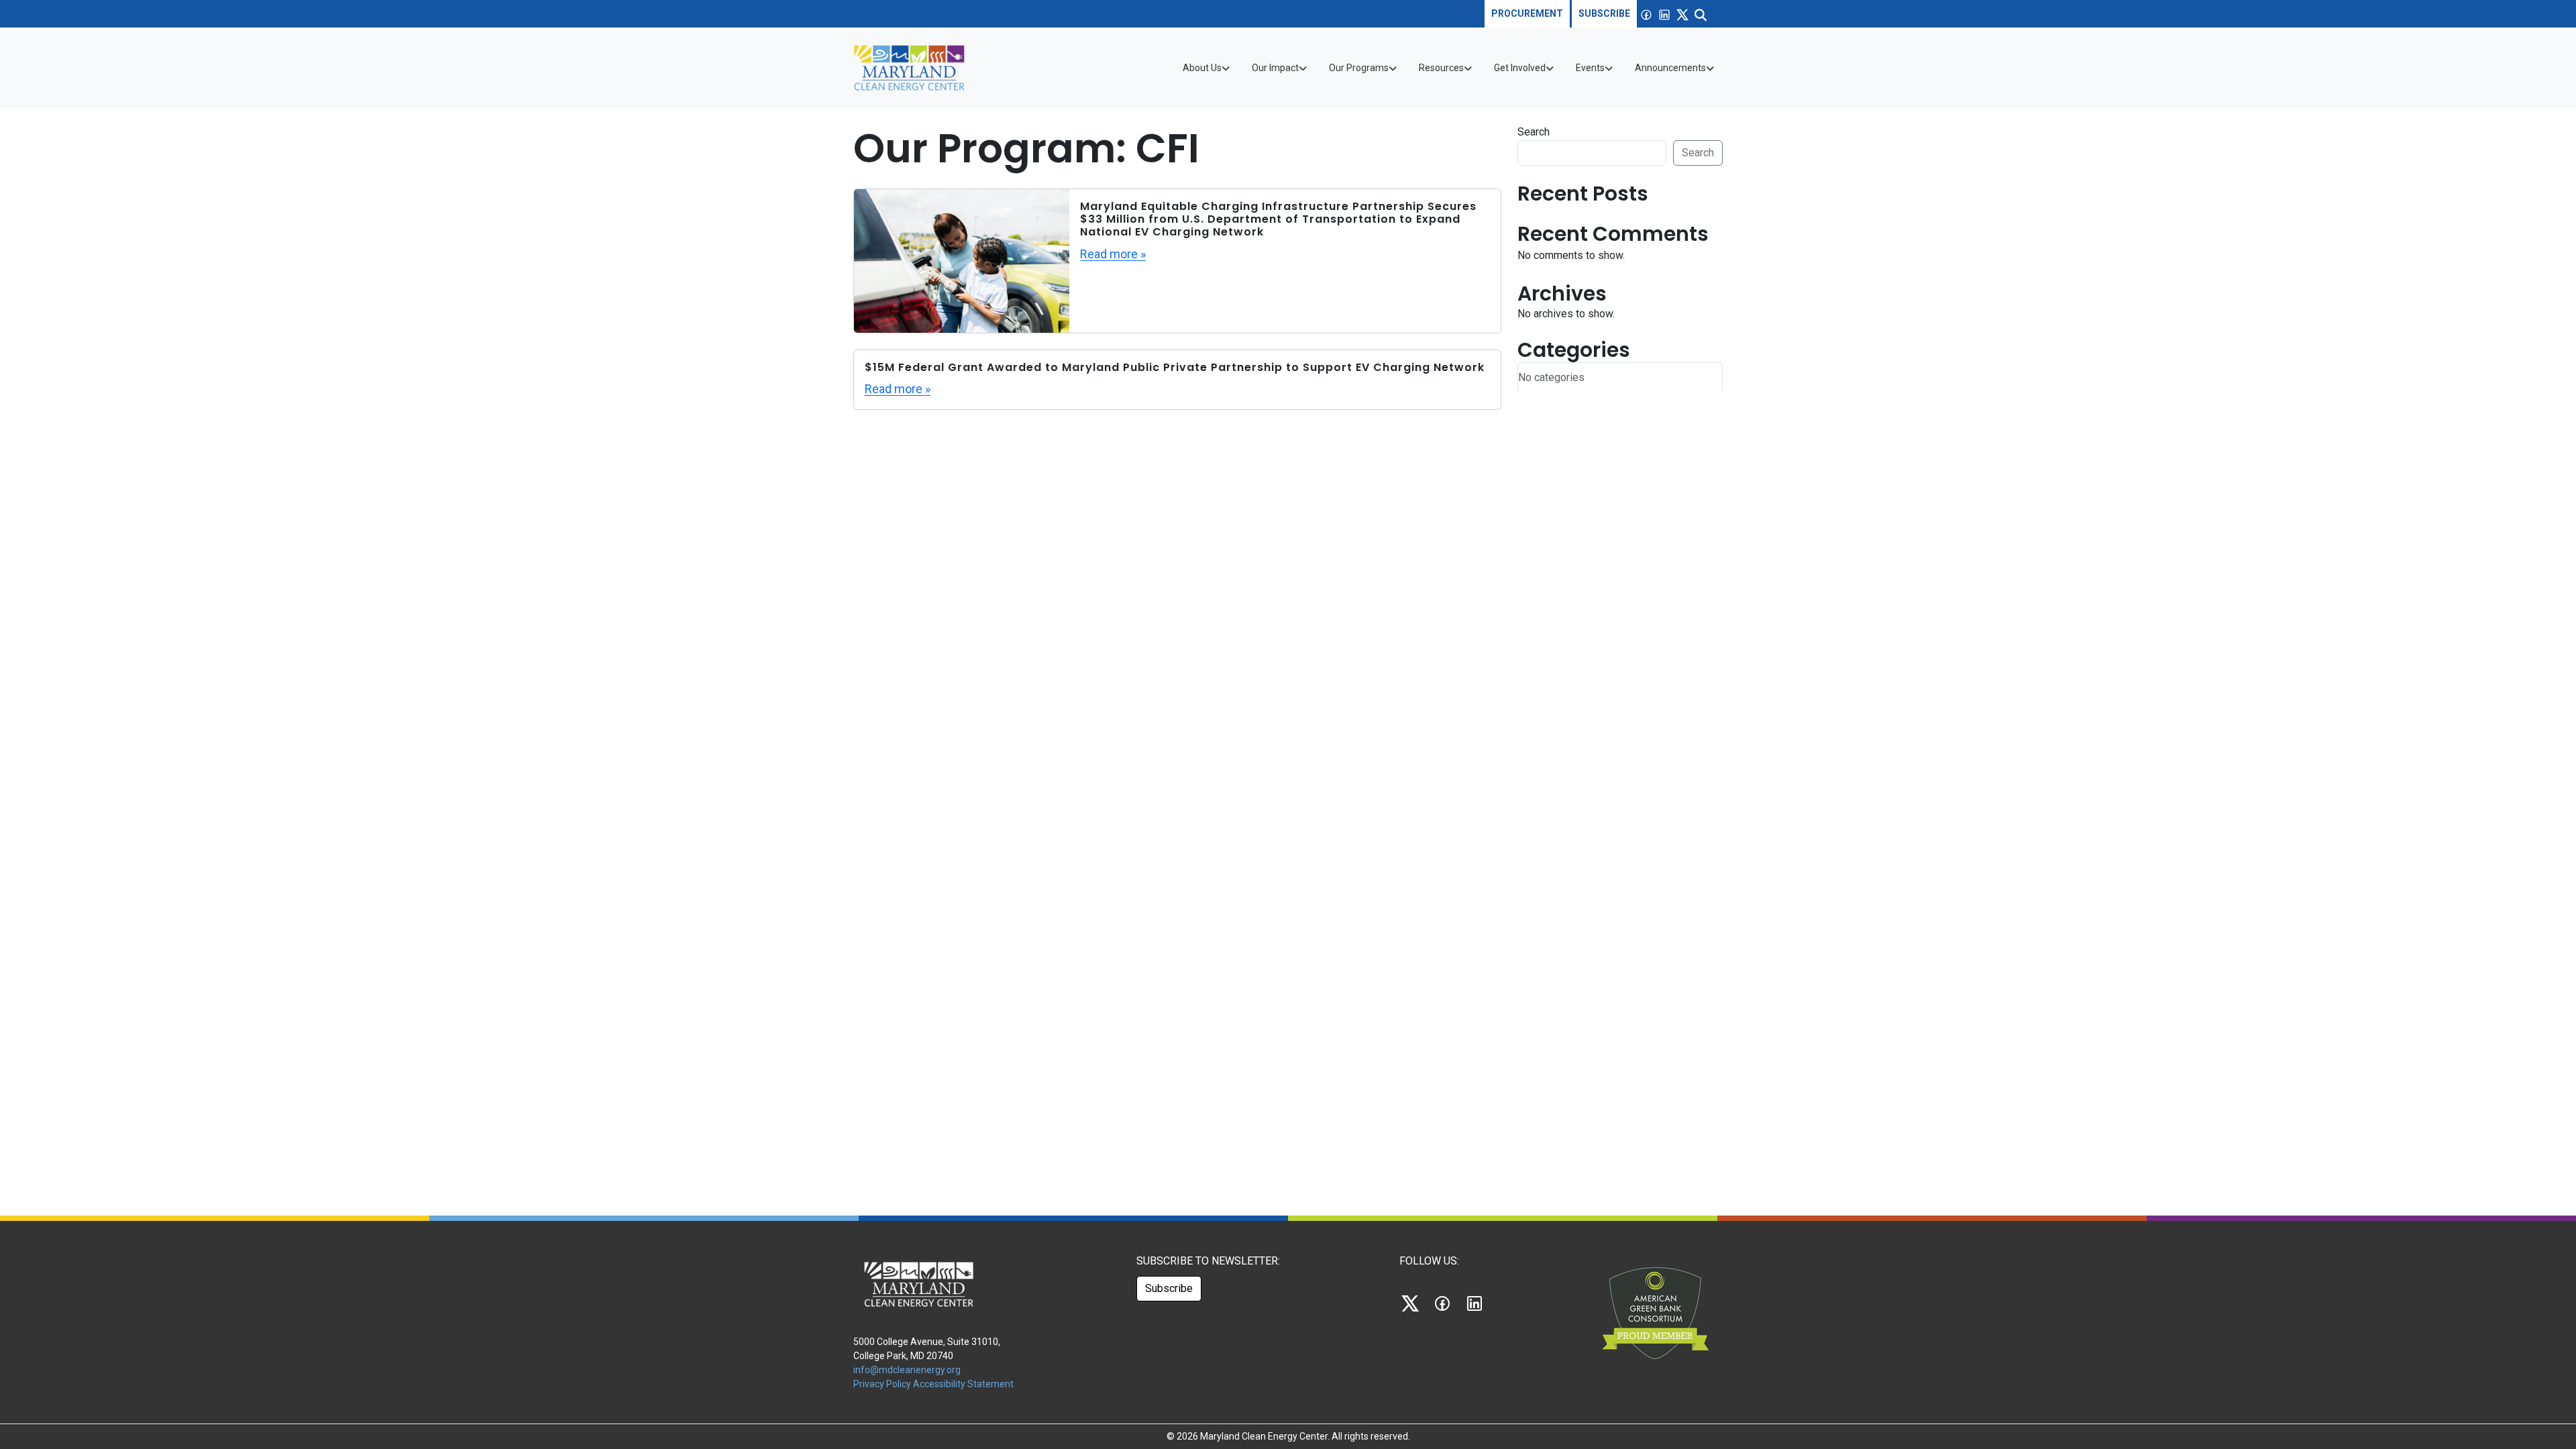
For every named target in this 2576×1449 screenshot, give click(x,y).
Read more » (1113, 254)
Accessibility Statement (963, 1384)
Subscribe (1604, 13)
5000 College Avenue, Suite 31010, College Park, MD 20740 (927, 1349)
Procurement (1527, 13)
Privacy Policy (883, 1384)
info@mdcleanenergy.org (907, 1370)
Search (1534, 132)
